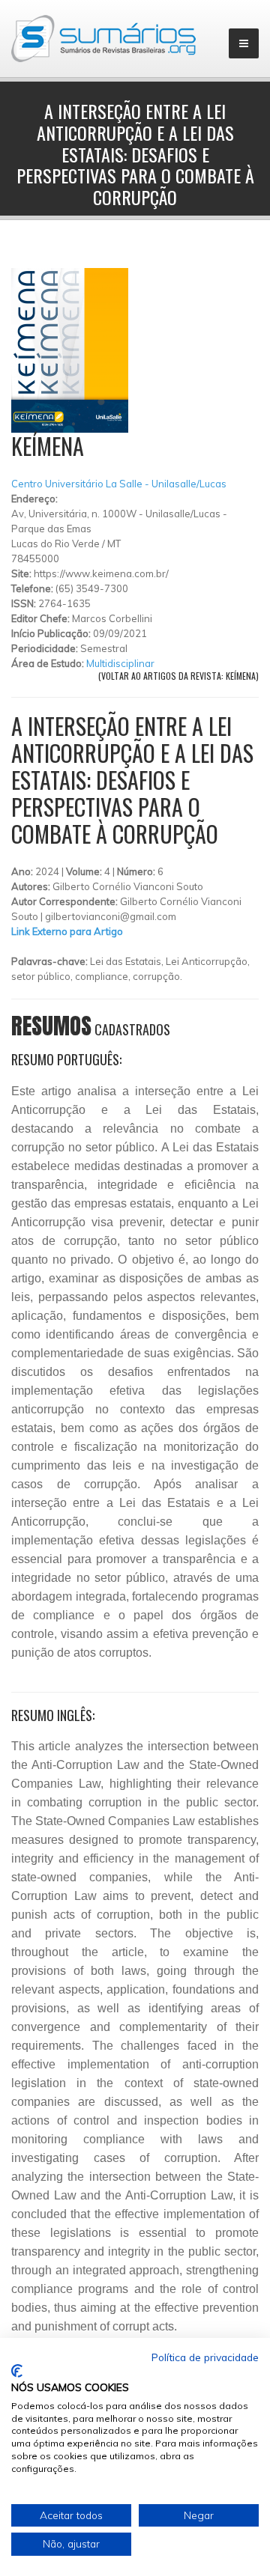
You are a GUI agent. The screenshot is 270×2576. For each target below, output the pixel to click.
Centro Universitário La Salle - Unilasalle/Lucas (119, 484)
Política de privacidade (205, 2357)
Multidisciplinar (120, 663)
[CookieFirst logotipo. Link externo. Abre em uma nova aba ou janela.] (17, 2371)
